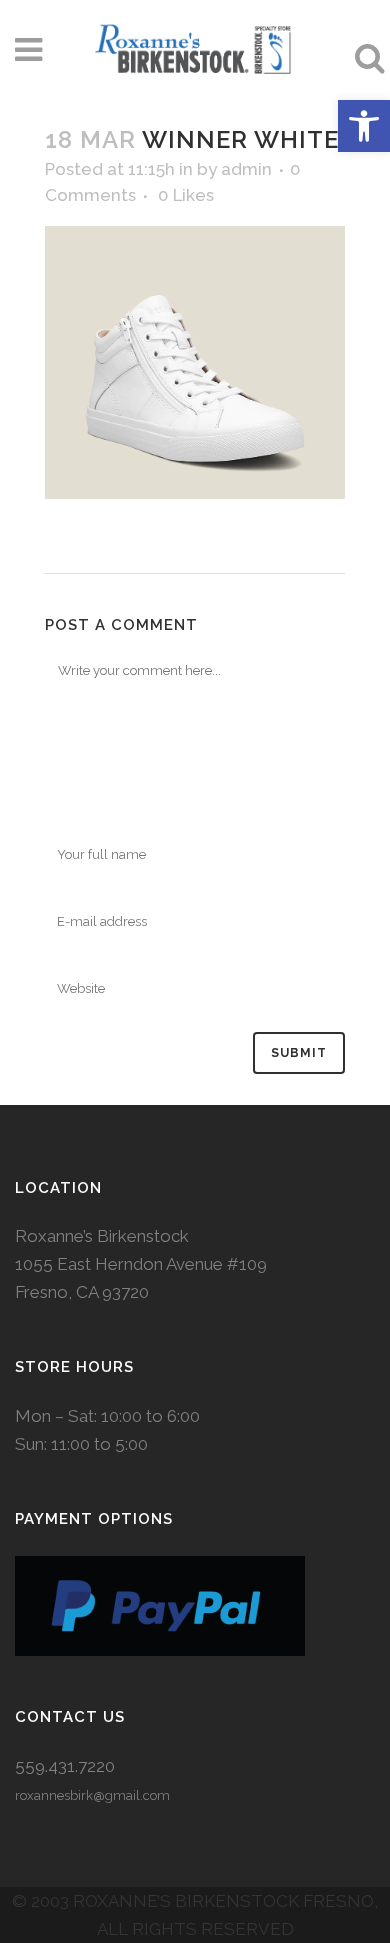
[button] (364, 126)
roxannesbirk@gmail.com (92, 1795)
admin (246, 169)
